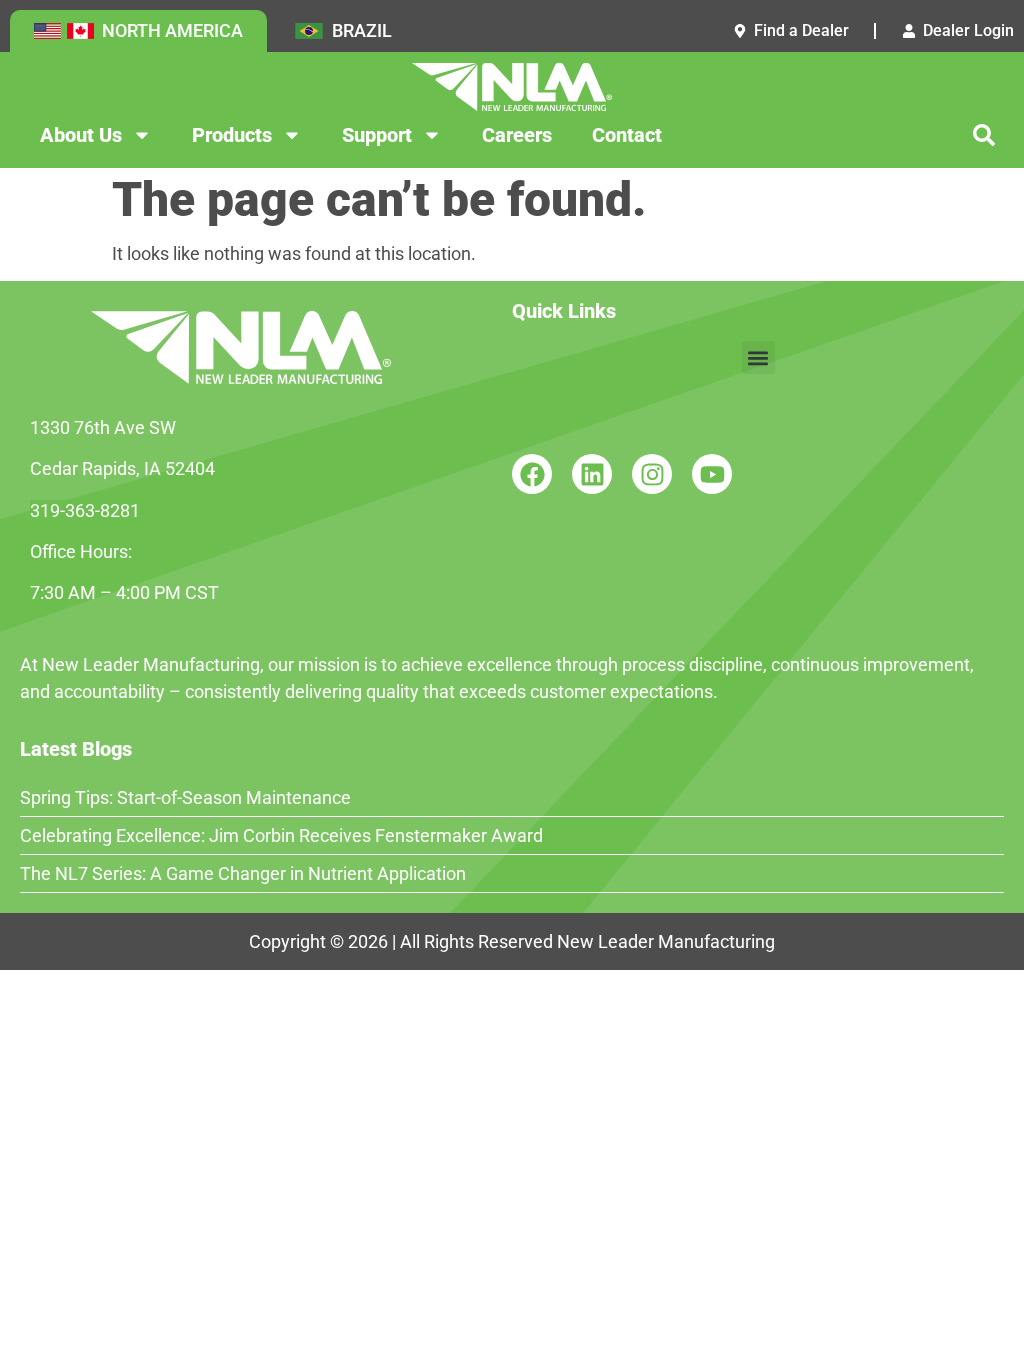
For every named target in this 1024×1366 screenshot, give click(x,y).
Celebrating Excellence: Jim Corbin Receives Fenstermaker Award (281, 835)
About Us (81, 135)
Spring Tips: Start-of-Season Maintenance (185, 797)
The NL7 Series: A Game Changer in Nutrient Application (243, 873)
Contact (627, 135)
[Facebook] (532, 474)
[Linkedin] (592, 474)
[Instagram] (652, 474)
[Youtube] (712, 474)
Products (232, 135)
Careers (517, 135)
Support (377, 135)
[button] (984, 135)
